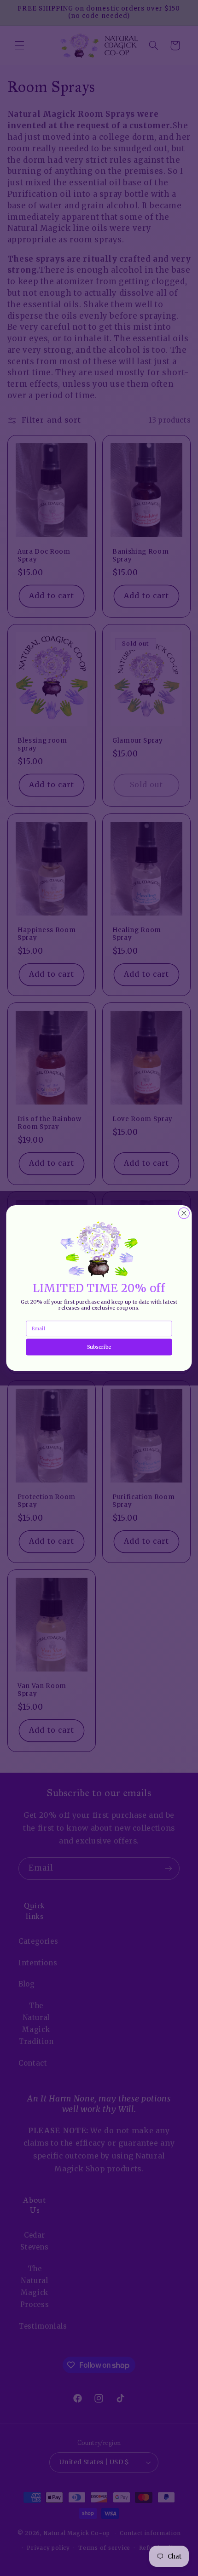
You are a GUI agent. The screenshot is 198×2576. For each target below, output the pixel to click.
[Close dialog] (184, 1213)
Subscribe (99, 1347)
